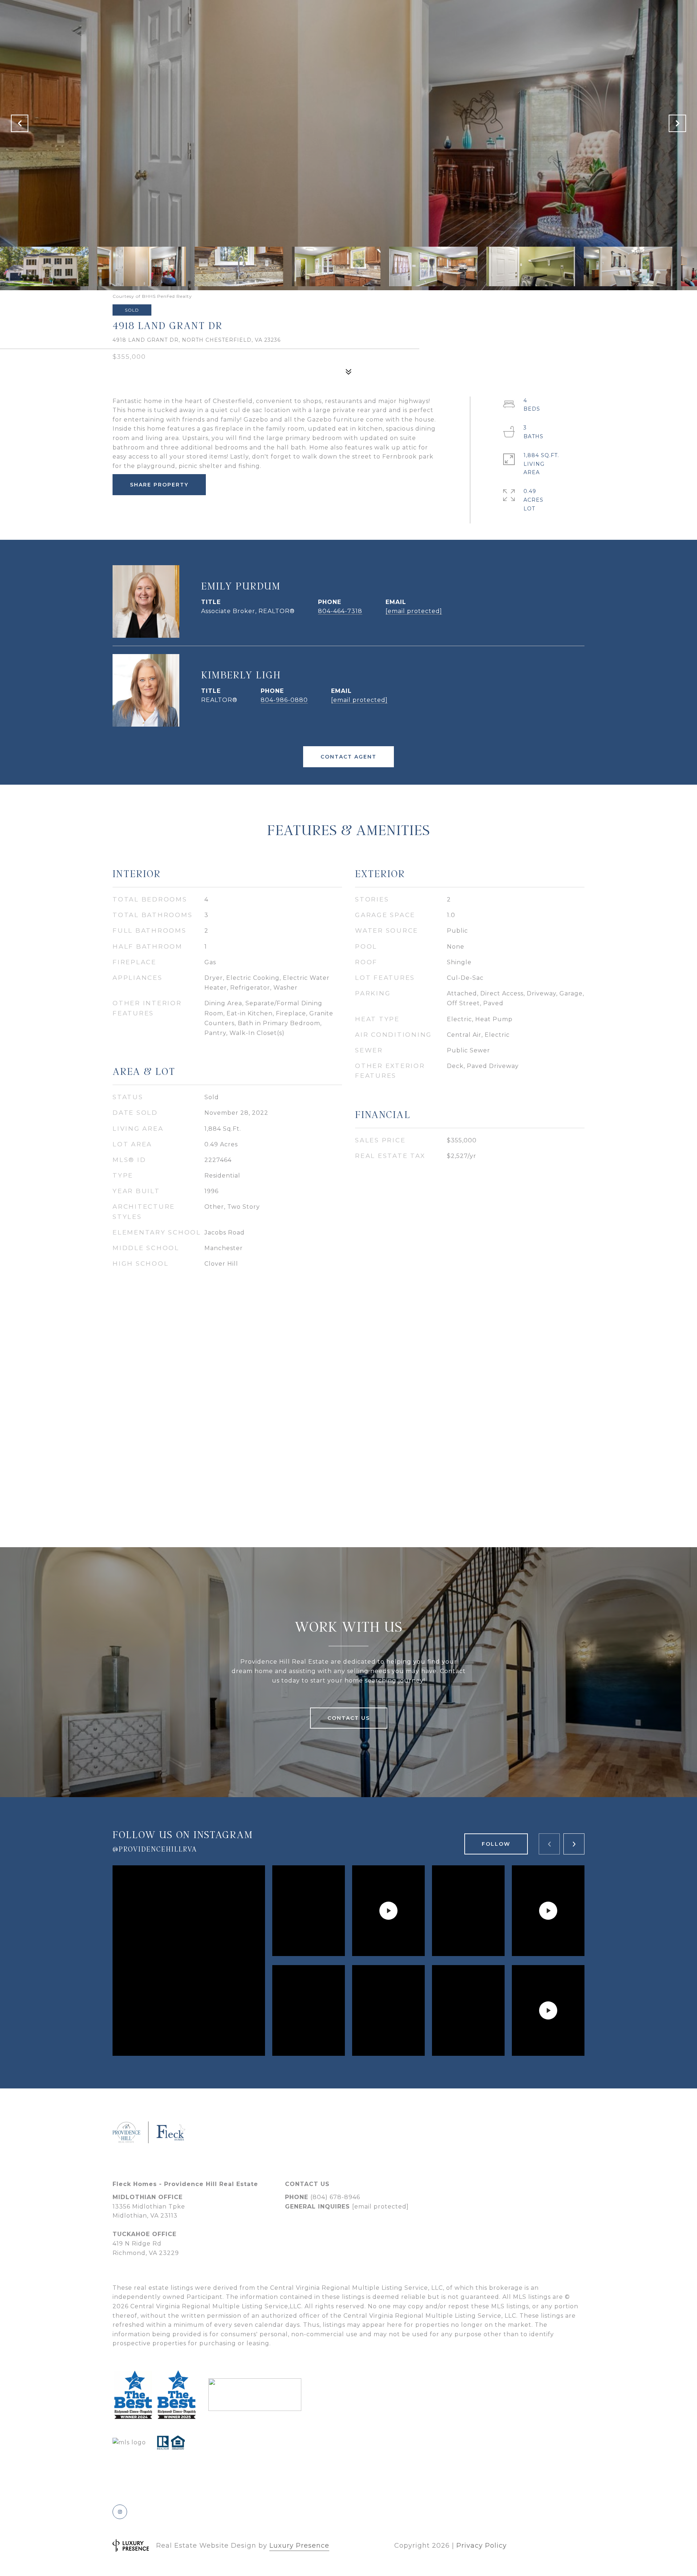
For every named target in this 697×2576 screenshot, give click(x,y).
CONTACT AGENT (348, 757)
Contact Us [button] (349, 1718)
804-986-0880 (284, 700)
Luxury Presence (299, 2546)
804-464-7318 (340, 611)
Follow (496, 1844)
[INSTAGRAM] (120, 2512)
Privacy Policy (482, 2546)
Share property (159, 485)
